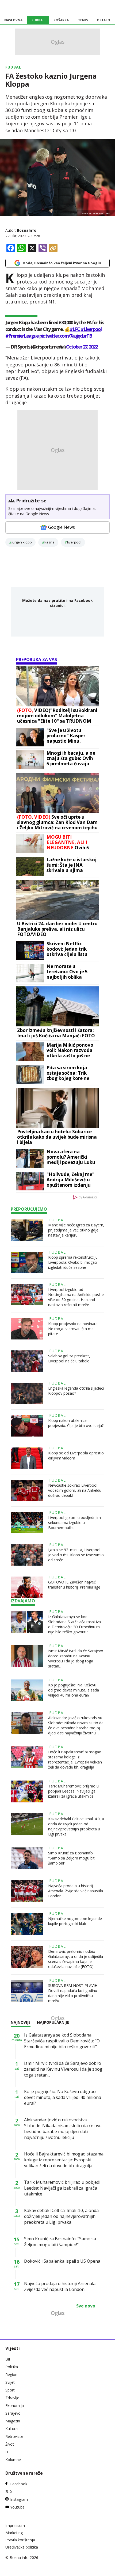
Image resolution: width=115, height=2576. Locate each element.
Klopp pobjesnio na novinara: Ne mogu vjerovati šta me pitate (73, 1329)
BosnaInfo (27, 230)
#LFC (75, 329)
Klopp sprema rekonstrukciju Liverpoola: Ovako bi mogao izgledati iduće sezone (73, 1262)
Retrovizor (14, 2436)
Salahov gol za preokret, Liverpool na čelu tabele (69, 1358)
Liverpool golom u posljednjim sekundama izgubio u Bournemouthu (74, 1523)
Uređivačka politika (22, 2547)
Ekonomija (15, 2405)
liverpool (74, 542)
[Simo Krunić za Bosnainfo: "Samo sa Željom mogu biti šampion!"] (27, 1858)
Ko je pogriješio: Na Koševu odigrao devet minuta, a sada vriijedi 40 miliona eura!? (74, 1690)
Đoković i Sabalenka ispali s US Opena (62, 2261)
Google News (62, 527)
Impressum (15, 2525)
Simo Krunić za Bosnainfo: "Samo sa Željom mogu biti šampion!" (72, 1858)
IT (7, 2452)
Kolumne (13, 2460)
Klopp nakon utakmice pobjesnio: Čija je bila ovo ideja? (76, 1423)
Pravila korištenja (20, 2540)
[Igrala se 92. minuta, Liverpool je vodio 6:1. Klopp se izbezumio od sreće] (27, 1555)
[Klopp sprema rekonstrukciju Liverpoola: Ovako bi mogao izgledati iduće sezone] (27, 1262)
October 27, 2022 (82, 347)
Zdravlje (12, 2398)
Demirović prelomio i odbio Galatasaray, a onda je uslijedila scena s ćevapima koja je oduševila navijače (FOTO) (76, 1959)
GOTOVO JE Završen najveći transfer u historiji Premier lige (74, 1585)
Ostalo (103, 20)
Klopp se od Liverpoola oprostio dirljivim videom (76, 1455)
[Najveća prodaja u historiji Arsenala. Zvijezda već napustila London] (27, 1891)
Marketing (14, 2533)
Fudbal (38, 20)
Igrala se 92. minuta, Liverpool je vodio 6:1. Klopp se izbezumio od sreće (76, 1555)
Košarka (61, 20)
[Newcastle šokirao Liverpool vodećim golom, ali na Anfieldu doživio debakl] (27, 1490)
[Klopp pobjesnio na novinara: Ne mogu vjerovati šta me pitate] (27, 1329)
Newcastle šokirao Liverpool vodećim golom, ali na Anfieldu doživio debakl (75, 1490)
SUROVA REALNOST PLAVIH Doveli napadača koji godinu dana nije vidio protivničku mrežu (73, 1993)
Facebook (19, 2484)
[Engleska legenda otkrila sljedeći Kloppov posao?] (27, 1393)
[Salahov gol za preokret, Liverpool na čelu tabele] (27, 1361)
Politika (12, 2367)
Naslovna (13, 20)
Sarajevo (13, 2413)
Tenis (83, 20)
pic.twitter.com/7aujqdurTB (66, 336)
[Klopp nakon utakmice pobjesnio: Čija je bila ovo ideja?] (27, 1426)
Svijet (10, 2382)
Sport (10, 2390)
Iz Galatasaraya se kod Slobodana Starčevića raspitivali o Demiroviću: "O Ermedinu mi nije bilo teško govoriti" (75, 1624)
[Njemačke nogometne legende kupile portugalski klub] (27, 1924)
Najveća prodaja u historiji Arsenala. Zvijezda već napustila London (76, 1891)
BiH (8, 2359)
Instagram (19, 2499)
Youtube (17, 2507)
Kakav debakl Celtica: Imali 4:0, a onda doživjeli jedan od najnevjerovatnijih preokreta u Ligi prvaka (76, 1826)
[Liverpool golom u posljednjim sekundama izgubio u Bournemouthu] (27, 1523)
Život (10, 2444)
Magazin (13, 2421)
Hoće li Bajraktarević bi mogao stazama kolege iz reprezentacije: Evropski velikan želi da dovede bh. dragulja (75, 1759)
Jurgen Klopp (22, 542)
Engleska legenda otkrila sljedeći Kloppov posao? (76, 1391)
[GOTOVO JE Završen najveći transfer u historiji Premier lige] (27, 1587)
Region (11, 2375)
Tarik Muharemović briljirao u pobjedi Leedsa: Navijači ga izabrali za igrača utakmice (73, 1791)
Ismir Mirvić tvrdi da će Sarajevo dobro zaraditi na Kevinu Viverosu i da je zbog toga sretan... (76, 1658)
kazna (49, 542)
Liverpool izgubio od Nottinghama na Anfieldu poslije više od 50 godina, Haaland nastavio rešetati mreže (76, 1297)
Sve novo (86, 2306)
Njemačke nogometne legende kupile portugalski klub (75, 1921)
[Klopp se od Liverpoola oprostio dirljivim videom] (27, 1458)
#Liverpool (91, 329)
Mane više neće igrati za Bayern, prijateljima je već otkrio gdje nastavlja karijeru (76, 1230)
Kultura (11, 2429)
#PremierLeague (22, 336)
